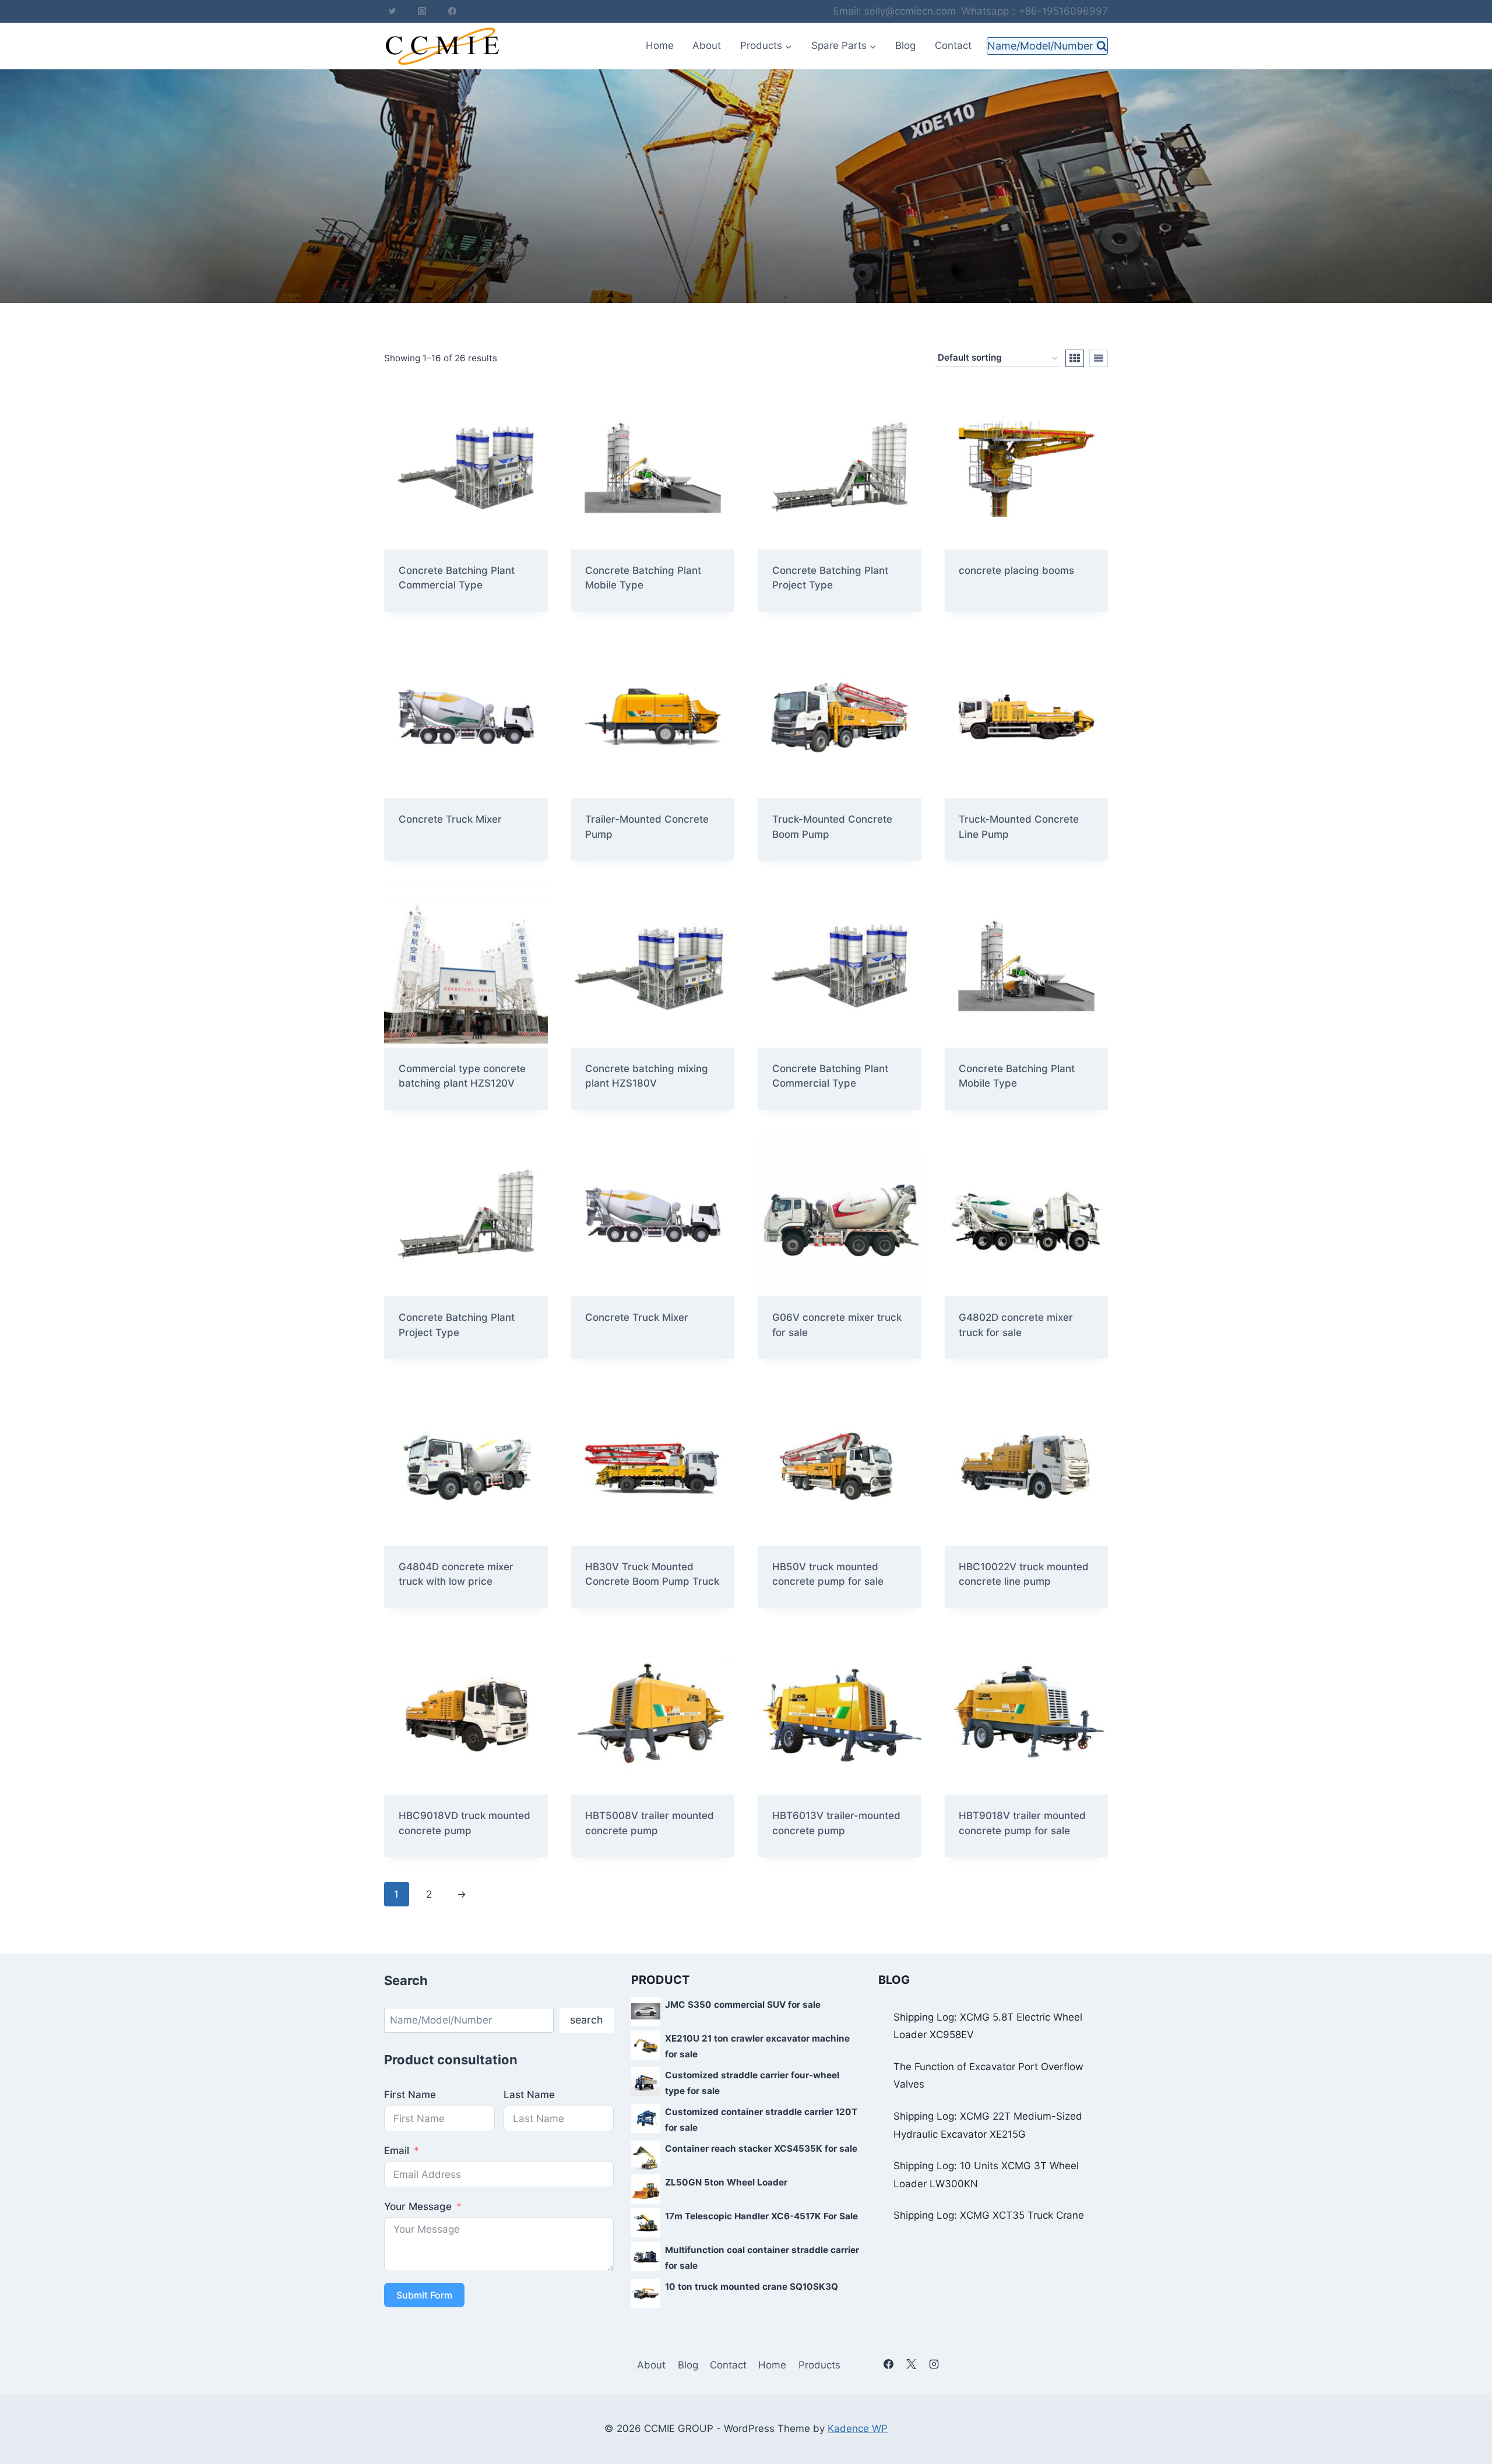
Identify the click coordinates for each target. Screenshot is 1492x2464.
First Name (410, 2095)
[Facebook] (452, 11)
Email (397, 2151)
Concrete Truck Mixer (637, 1317)
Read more (610, 1355)
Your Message (418, 2206)
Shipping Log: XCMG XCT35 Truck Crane (989, 2215)
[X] (911, 2364)
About (707, 45)
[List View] (1099, 358)
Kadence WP (858, 2428)
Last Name (529, 2095)
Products (819, 2365)
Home (660, 45)
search (587, 2020)
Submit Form (424, 2295)
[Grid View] (1075, 358)
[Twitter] (392, 11)
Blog (905, 45)
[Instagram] (422, 11)
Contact (953, 45)
